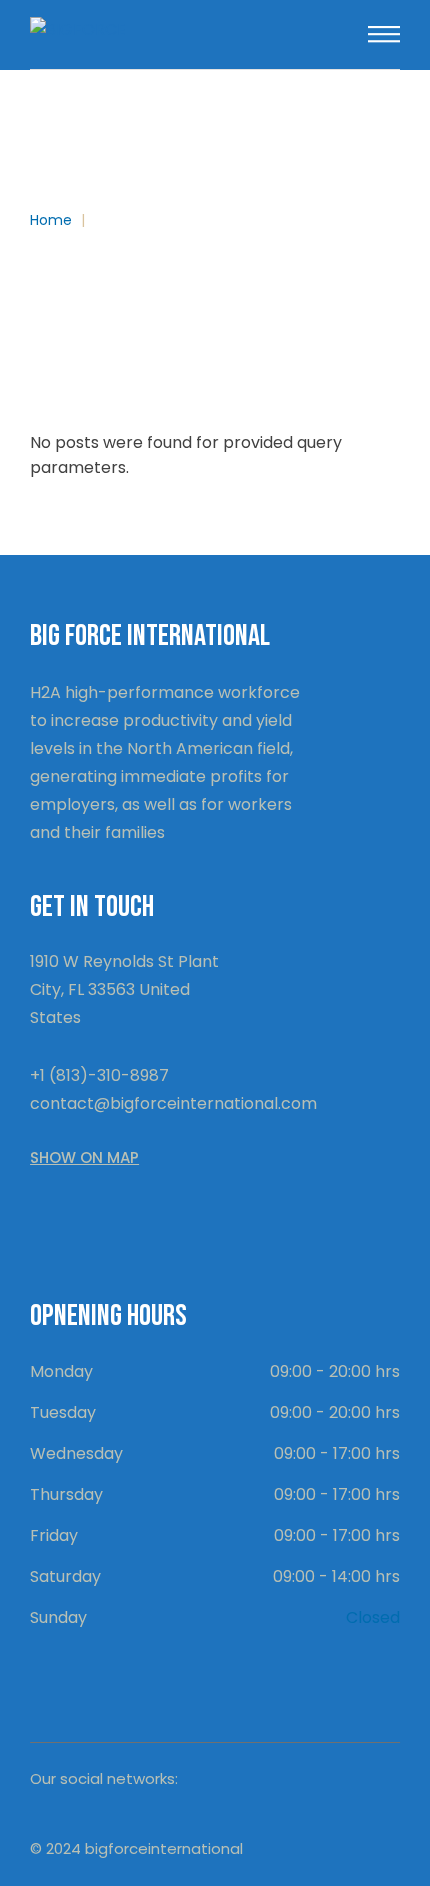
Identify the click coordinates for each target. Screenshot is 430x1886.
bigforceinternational (164, 1848)
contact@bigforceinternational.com (173, 1103)
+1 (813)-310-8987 (99, 1075)
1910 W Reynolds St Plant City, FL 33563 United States (124, 989)
